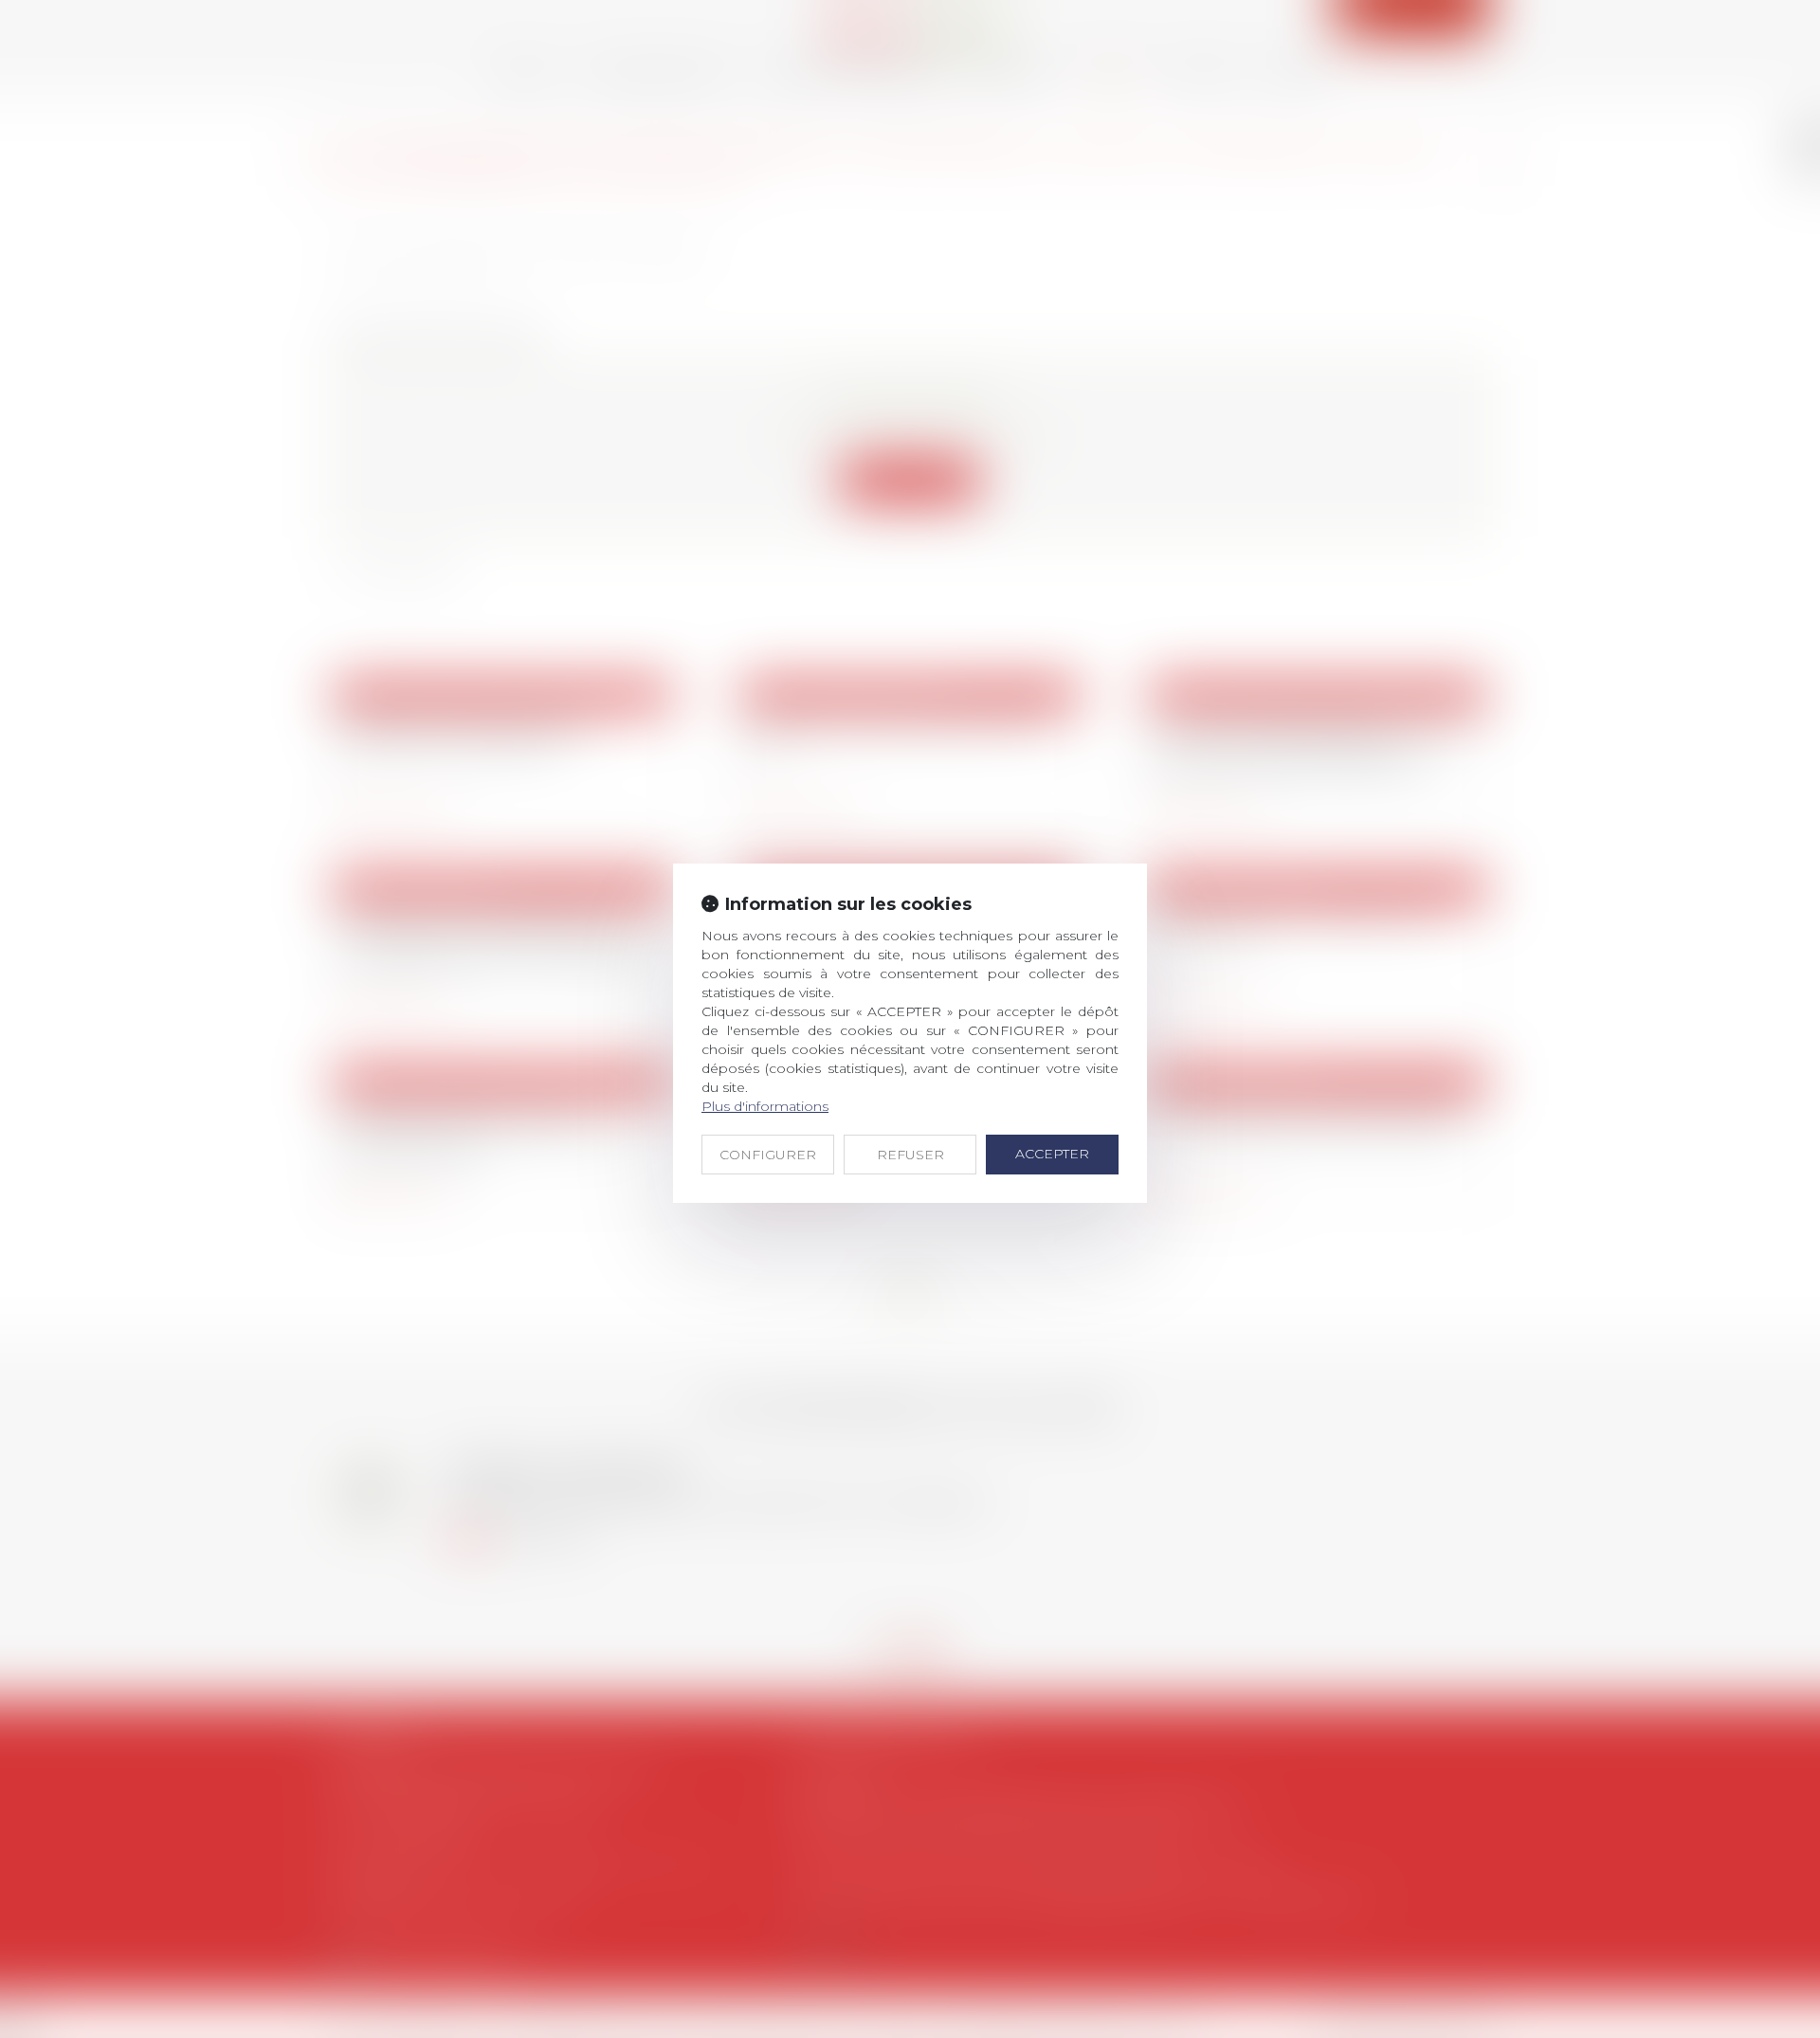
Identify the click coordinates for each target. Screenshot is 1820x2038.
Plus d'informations (765, 1106)
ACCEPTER (1052, 1154)
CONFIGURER (768, 1155)
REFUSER (910, 1155)
